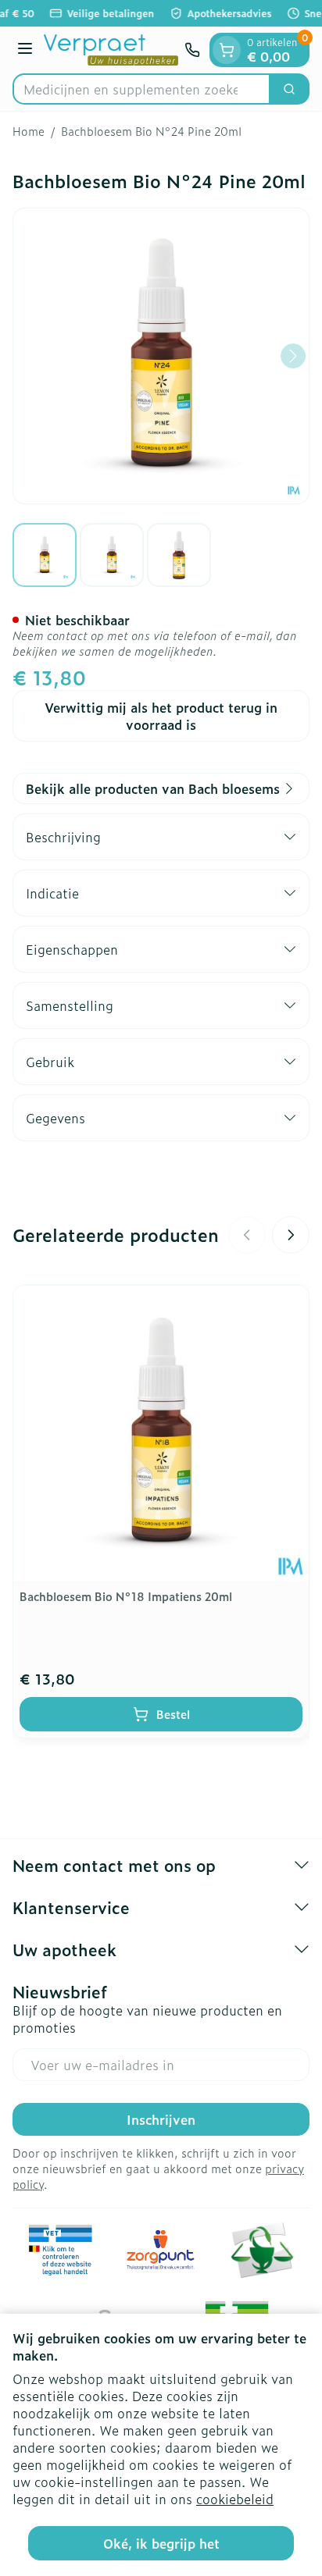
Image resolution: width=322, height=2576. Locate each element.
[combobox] (141, 89)
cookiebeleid (235, 2499)
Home (29, 131)
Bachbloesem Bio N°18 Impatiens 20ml (126, 1596)
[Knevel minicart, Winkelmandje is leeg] (227, 50)
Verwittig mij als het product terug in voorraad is (161, 716)
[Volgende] (293, 356)
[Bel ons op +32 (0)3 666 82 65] (192, 50)
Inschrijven (161, 2119)
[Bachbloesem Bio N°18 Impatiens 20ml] (161, 1433)
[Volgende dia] (291, 1235)
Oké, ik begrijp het (161, 2543)
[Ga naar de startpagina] (111, 50)
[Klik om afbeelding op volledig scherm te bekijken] (161, 356)
